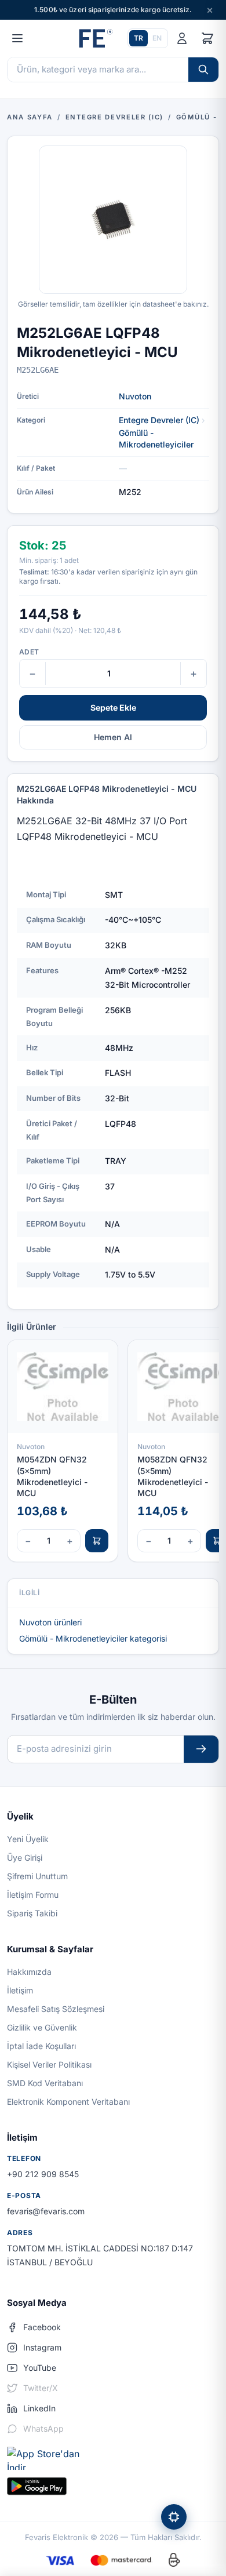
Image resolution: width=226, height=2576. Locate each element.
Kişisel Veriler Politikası (49, 2064)
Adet (29, 652)
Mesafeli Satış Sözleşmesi (56, 2009)
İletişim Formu (33, 1895)
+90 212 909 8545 (43, 2174)
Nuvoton (135, 396)
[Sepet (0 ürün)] (207, 38)
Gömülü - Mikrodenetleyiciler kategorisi (93, 1638)
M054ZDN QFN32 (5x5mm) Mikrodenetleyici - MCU (52, 1476)
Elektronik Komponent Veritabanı (68, 2102)
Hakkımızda (29, 1972)
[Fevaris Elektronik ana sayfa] (94, 38)
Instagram (42, 2347)
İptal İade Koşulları (41, 2046)
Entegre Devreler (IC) (159, 420)
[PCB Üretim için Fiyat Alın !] (174, 2517)
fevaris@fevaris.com (46, 2211)
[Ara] (203, 70)
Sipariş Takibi (32, 1913)
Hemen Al (113, 737)
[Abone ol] (201, 1749)
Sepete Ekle (113, 707)
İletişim (20, 1990)
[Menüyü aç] (17, 38)
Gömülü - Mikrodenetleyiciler (156, 439)
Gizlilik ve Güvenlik (42, 2027)
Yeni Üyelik (28, 1839)
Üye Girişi (25, 1858)
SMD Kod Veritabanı (45, 2083)
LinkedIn (39, 2408)
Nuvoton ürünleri (50, 1622)
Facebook (42, 2327)
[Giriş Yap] (182, 38)
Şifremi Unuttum (37, 1876)
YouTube (40, 2368)
